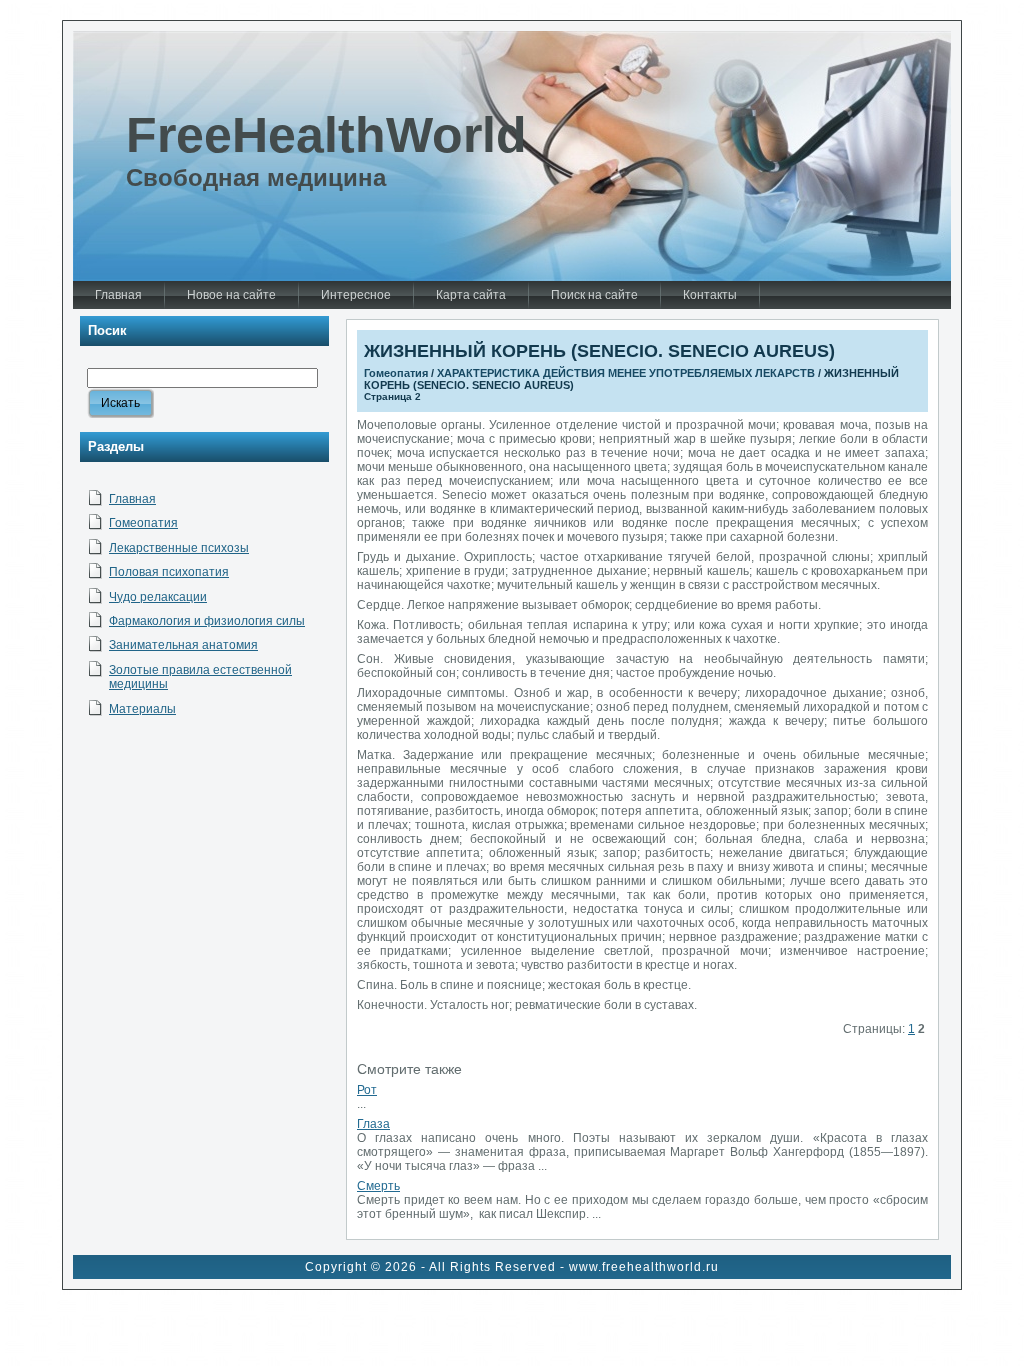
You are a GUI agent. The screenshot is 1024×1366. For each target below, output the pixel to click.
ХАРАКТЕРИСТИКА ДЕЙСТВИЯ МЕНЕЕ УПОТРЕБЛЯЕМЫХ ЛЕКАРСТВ (626, 373)
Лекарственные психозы (179, 548)
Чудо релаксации (158, 597)
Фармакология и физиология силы (207, 621)
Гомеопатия (143, 523)
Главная (132, 499)
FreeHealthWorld (326, 135)
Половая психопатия (169, 572)
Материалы (142, 709)
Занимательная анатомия (183, 645)
